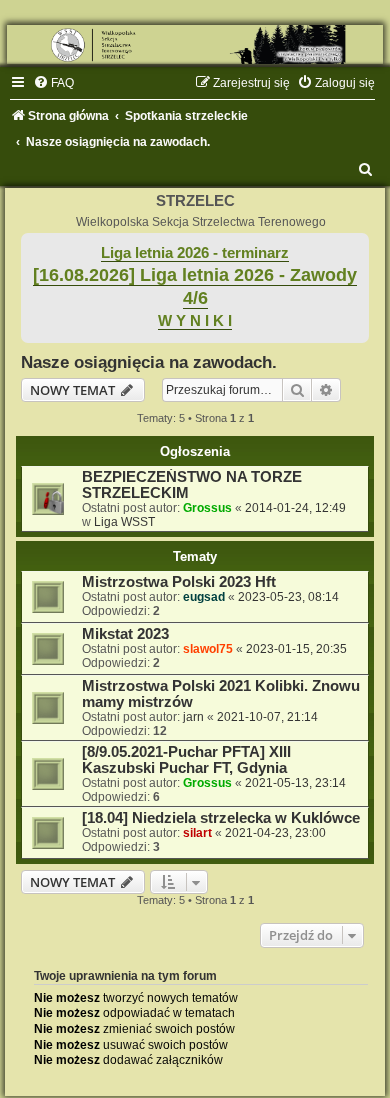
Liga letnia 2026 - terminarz (195, 253)
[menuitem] (53, 83)
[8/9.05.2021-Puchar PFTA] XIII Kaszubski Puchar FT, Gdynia (186, 760)
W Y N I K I (195, 321)
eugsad (204, 597)
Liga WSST (124, 522)
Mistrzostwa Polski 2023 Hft (179, 582)
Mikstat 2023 (125, 634)
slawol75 (208, 649)
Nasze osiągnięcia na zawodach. (149, 362)
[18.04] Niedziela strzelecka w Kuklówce (221, 818)
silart (197, 833)
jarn (193, 717)
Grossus (207, 508)
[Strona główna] (195, 44)
